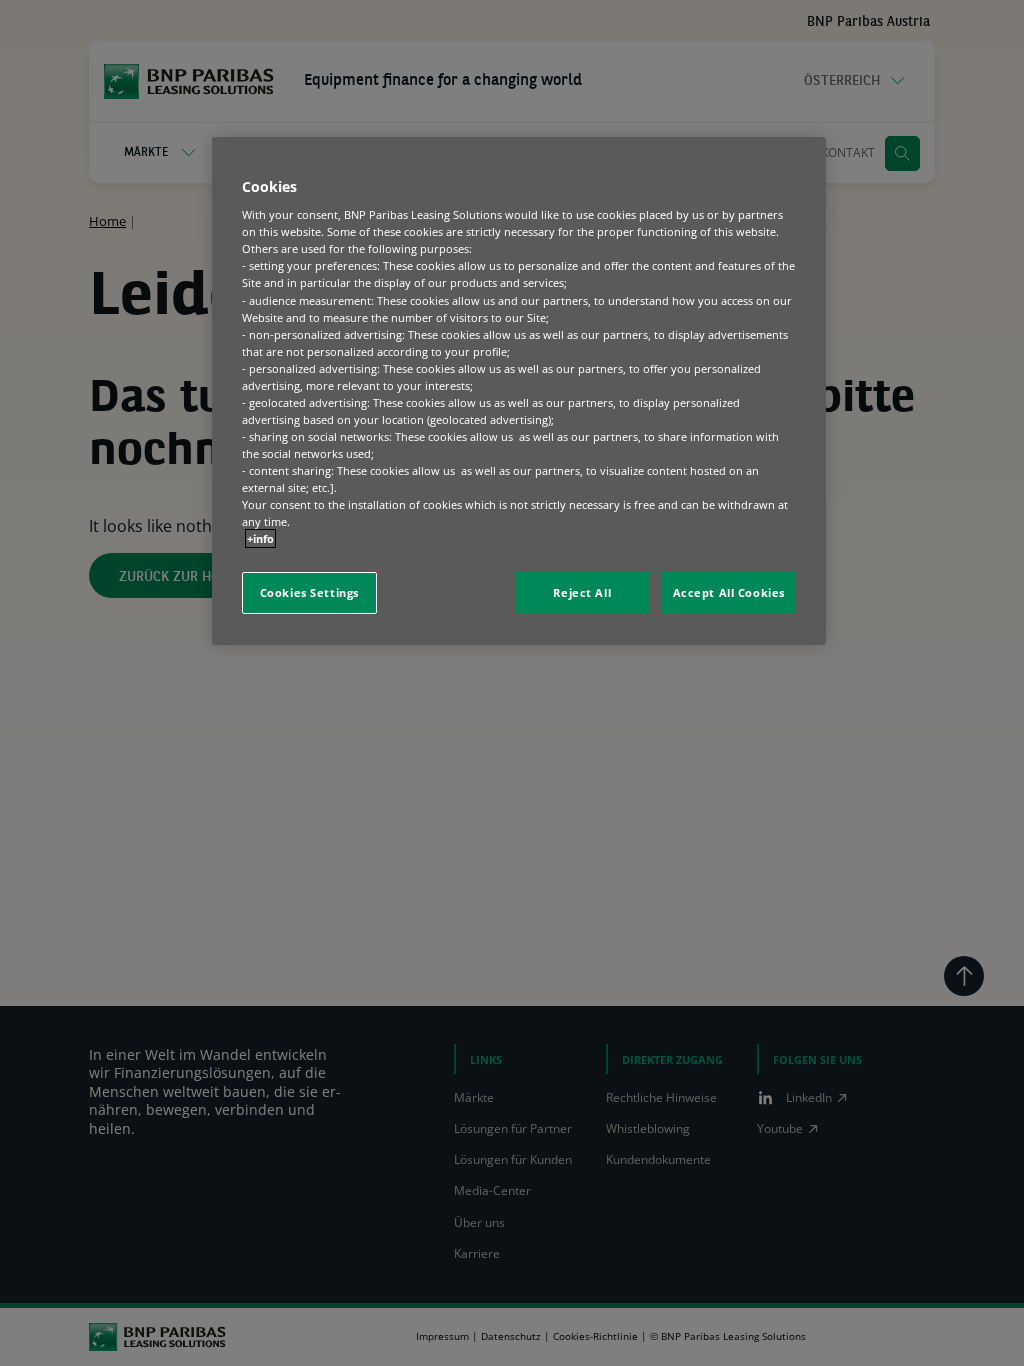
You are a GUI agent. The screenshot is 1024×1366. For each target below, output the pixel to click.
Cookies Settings (309, 592)
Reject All (582, 592)
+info (260, 538)
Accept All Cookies (729, 592)
